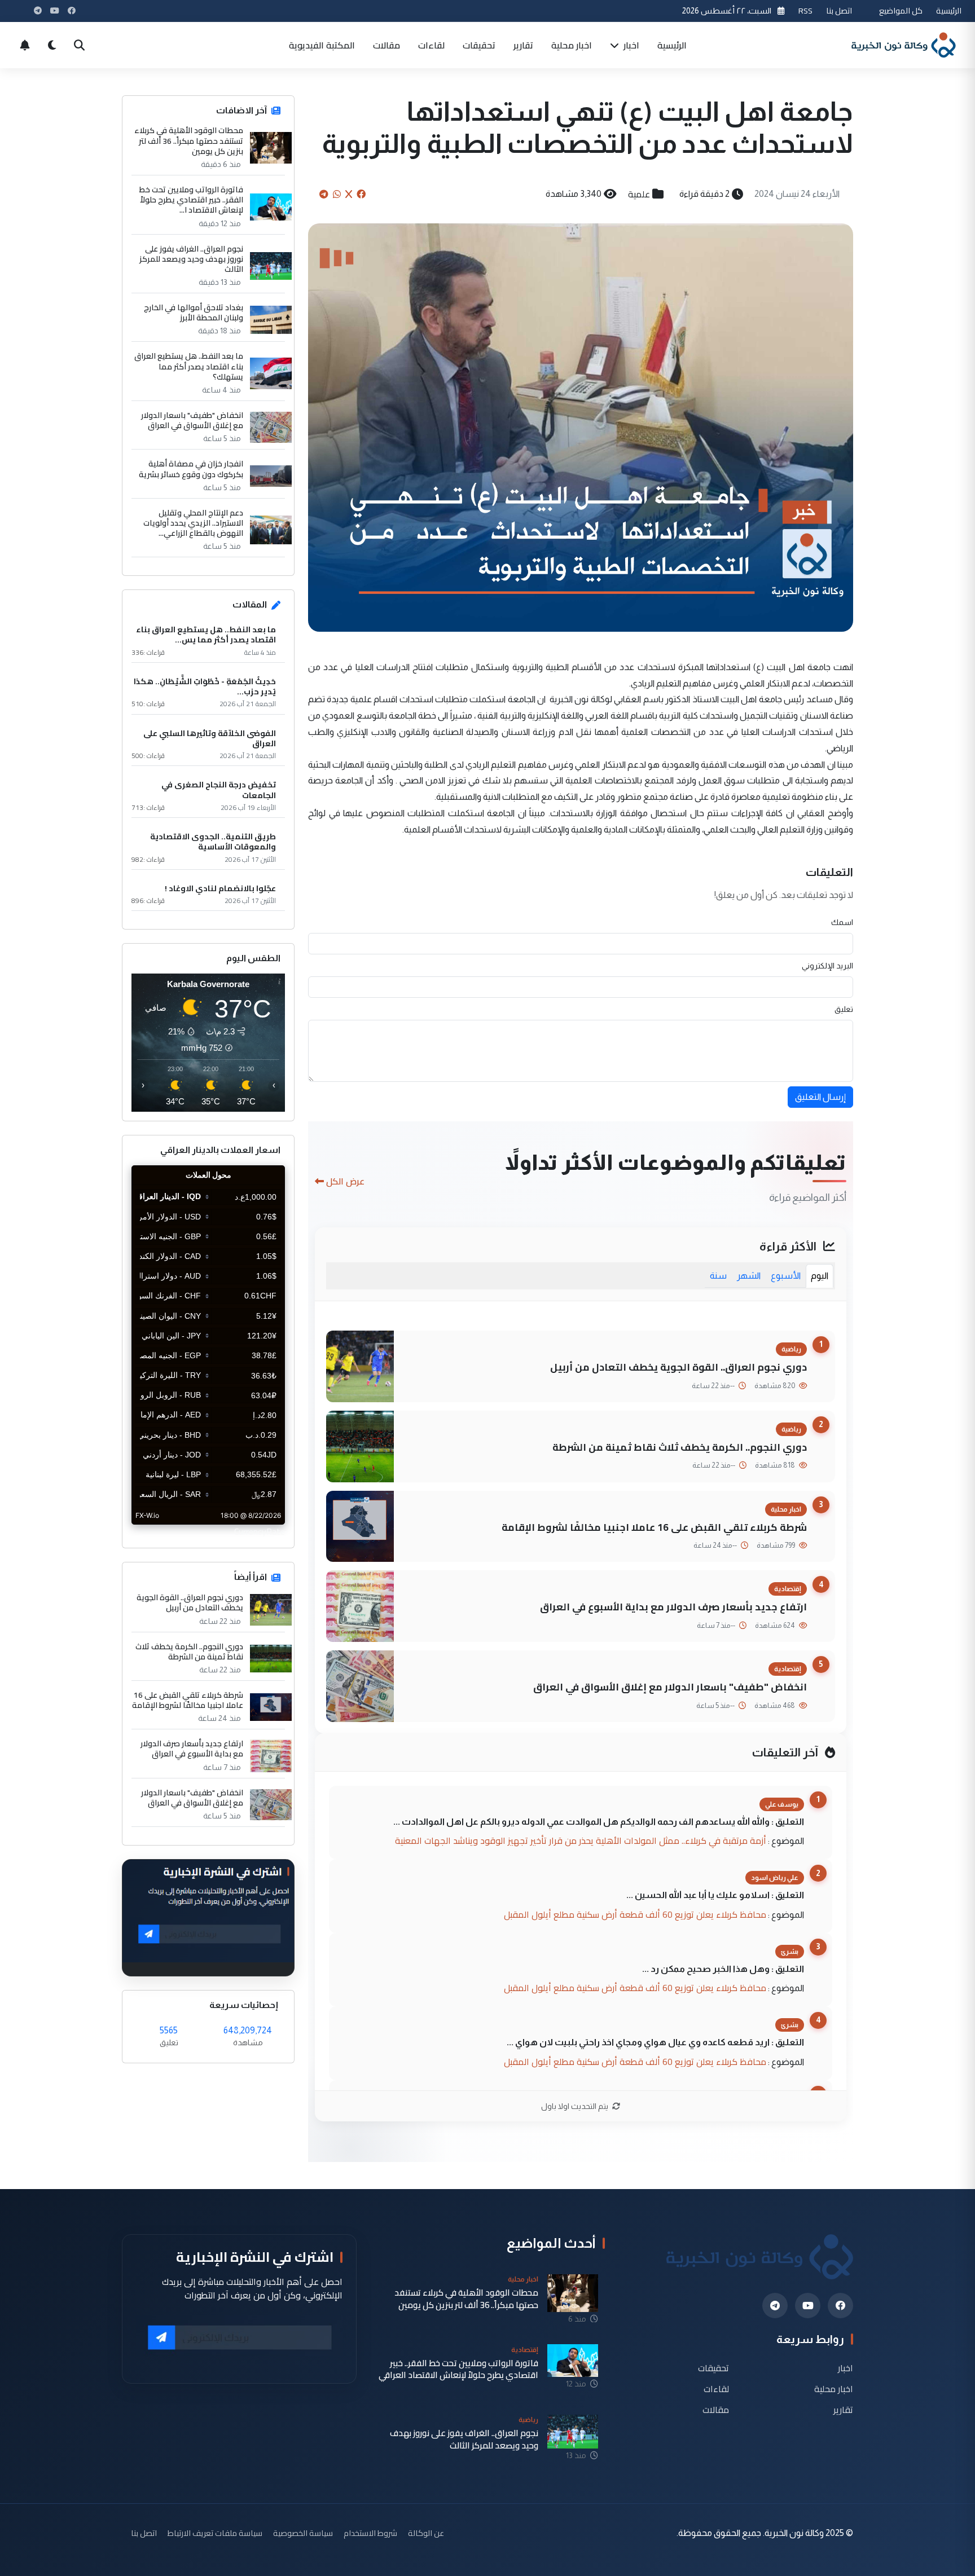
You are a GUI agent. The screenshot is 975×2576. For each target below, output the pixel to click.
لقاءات (431, 45)
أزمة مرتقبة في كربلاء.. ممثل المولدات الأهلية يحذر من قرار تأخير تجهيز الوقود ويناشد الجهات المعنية (581, 1840)
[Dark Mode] (52, 45)
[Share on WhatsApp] (337, 194)
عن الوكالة (426, 2533)
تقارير (523, 45)
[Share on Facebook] (361, 194)
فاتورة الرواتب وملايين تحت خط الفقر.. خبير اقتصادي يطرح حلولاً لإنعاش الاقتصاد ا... (191, 200)
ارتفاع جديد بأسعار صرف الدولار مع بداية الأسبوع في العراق (673, 1607)
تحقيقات (479, 45)
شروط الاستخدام (370, 2533)
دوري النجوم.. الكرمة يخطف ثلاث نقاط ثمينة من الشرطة (680, 1447)
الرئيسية (949, 10)
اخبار (630, 45)
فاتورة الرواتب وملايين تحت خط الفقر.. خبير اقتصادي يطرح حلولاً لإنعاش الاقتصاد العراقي (458, 2369)
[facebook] (840, 2306)
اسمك (842, 922)
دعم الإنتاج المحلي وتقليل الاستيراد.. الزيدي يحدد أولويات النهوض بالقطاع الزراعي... (193, 523)
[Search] (79, 45)
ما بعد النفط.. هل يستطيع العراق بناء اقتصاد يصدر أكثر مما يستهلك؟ (189, 366)
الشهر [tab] (749, 1276)
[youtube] (808, 2306)
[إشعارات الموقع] (25, 45)
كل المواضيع (901, 10)
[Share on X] (349, 194)
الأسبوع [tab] (786, 1276)
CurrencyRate (260, 1531)
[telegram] (775, 2306)
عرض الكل (345, 1181)
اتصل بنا (839, 10)
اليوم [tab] (820, 1276)
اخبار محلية (572, 45)
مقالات (387, 45)
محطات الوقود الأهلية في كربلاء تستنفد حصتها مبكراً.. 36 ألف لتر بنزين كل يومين (189, 141)
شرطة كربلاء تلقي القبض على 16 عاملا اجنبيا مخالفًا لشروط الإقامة (654, 1527)
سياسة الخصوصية (303, 2533)
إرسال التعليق (820, 1097)
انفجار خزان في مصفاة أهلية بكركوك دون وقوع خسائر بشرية (191, 469)
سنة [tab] (718, 1276)
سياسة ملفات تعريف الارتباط (215, 2533)
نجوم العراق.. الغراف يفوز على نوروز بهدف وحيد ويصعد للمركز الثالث (191, 259)
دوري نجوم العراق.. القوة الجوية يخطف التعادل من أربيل (678, 1367)
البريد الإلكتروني (827, 966)
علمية (639, 194)
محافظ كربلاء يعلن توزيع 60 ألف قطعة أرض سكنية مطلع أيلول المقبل (635, 1914)
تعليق (844, 1009)
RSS (805, 10)
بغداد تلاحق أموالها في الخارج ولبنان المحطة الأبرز (194, 312)
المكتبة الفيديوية (322, 45)
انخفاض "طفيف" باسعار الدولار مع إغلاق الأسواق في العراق (670, 1687)
